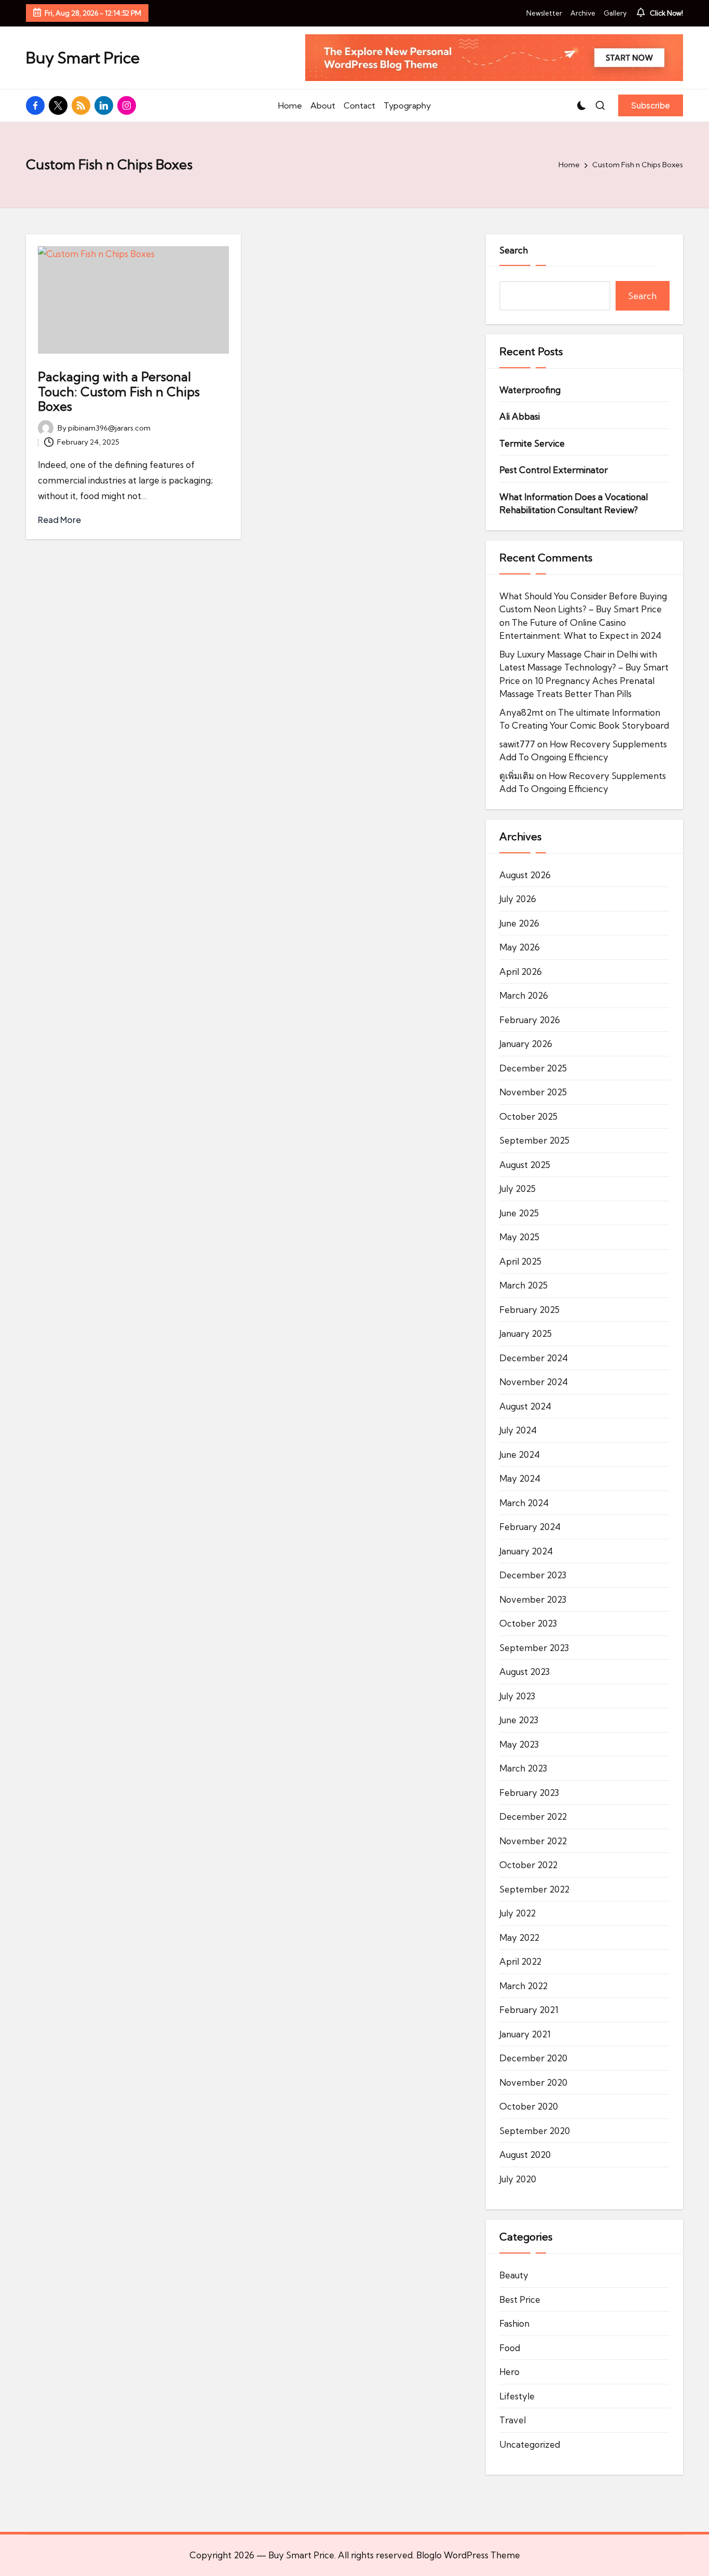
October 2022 (528, 1865)
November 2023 (533, 1599)
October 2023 (528, 1623)
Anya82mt (521, 712)
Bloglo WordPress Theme (468, 2555)
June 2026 (519, 923)
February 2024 (530, 1527)
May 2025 (519, 1237)
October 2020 (529, 2106)
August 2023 (524, 1672)
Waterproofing (530, 390)
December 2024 (534, 1358)
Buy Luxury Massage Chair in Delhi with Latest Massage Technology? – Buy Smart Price (584, 667)
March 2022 (523, 1986)
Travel (513, 2420)
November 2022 (533, 1841)
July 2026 (518, 899)
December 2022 (533, 1816)
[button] (651, 105)
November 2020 (533, 2082)
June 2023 (519, 1720)
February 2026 (530, 1020)
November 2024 (534, 1382)
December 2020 (533, 2058)
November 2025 (533, 1092)
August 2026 (525, 875)
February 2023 (529, 1793)
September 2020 (535, 2131)
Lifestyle (517, 2396)
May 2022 (519, 1937)
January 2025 (526, 1333)
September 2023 (534, 1648)
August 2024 (525, 1406)
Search (514, 250)
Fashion (514, 2323)
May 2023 (519, 1744)
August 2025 (525, 1165)
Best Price (520, 2299)
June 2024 (520, 1454)
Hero (509, 2372)
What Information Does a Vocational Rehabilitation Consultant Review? (574, 504)
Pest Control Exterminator (554, 470)
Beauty (514, 2275)
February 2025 (529, 1310)
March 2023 (523, 1768)
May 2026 (520, 947)
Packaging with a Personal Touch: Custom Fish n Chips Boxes (119, 392)
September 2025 (534, 1140)
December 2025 (533, 1068)
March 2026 (524, 995)
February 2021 (529, 2010)
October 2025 (528, 1116)
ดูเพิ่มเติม (517, 776)
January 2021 (525, 2034)
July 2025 (517, 1189)
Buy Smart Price (83, 58)
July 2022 (517, 1913)
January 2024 (526, 1551)
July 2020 (518, 2179)
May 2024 (520, 1478)
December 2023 (533, 1575)
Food (510, 2348)
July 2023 (517, 1696)
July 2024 (518, 1430)
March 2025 (523, 1285)
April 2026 (521, 971)
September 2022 (534, 1889)
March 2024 (524, 1503)
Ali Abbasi (520, 416)
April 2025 (520, 1261)
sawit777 (517, 744)
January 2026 (526, 1044)
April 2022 (520, 1961)
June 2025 (519, 1213)
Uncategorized (530, 2444)
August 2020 (525, 2155)
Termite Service (532, 443)
